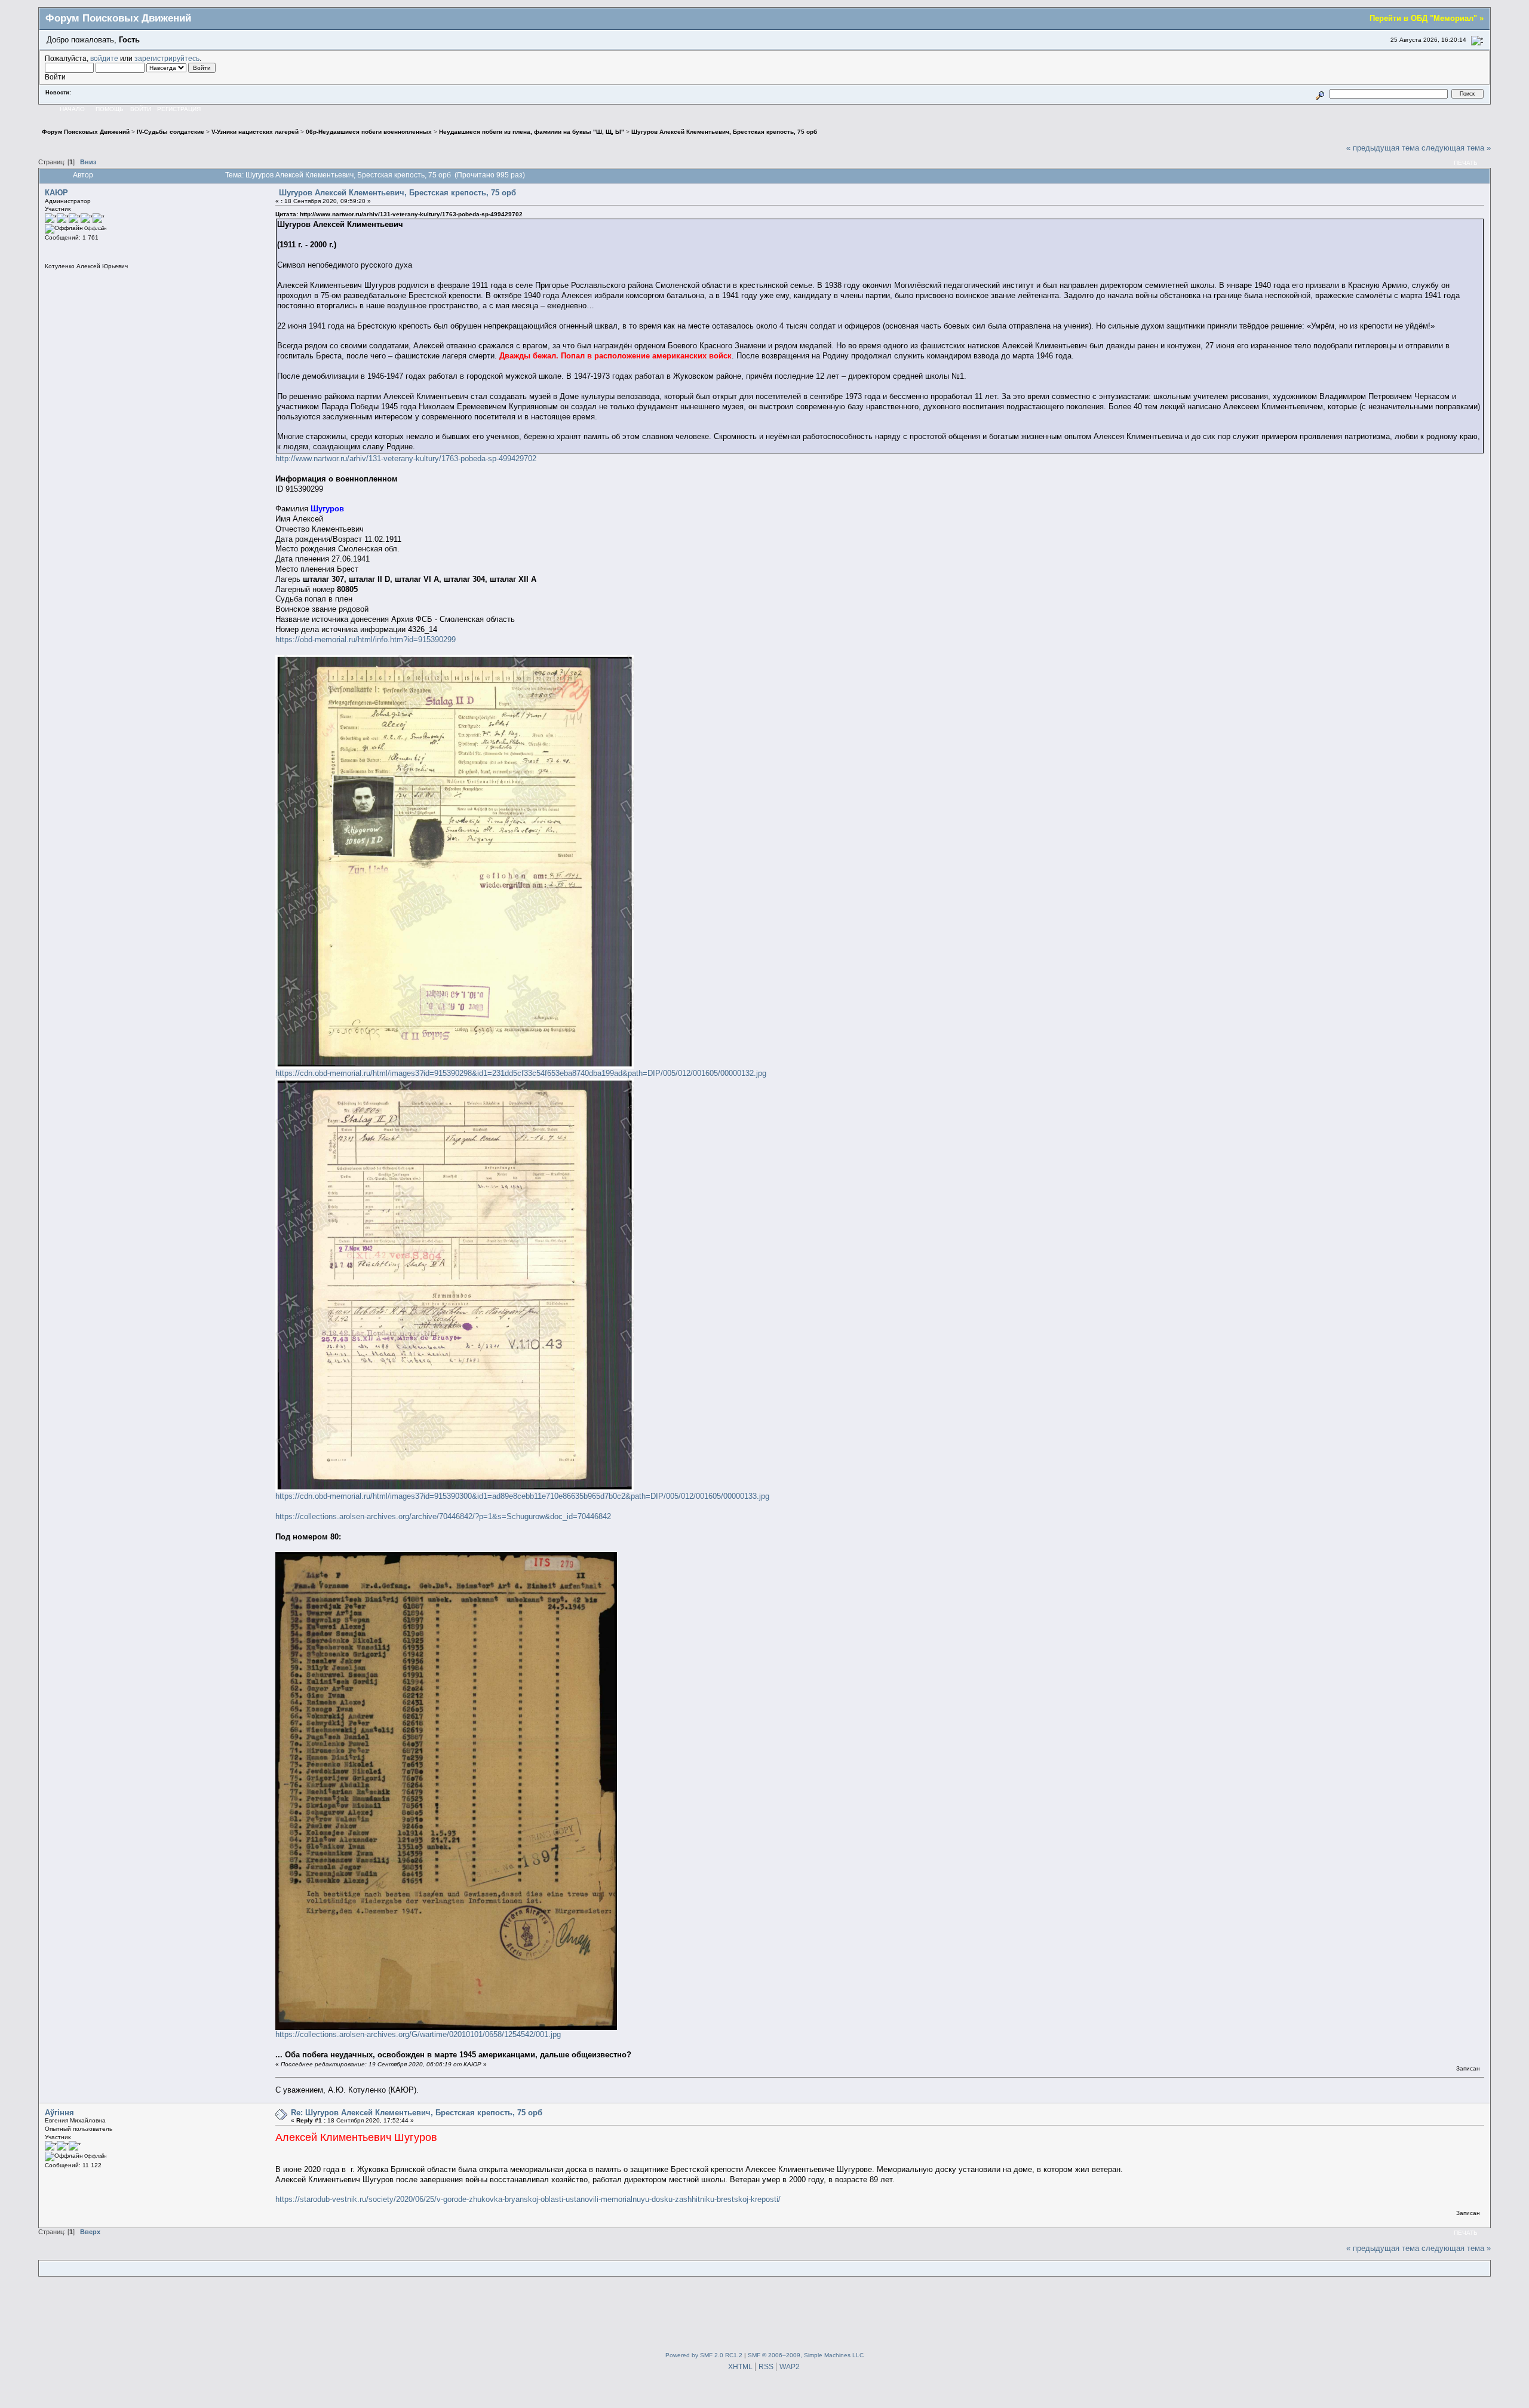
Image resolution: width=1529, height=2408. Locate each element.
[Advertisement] (764, 2312)
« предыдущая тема (1383, 148)
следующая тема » (1456, 148)
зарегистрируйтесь (167, 58)
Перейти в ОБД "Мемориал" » (1427, 18)
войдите (104, 58)
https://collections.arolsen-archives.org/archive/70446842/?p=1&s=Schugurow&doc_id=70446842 (443, 1516)
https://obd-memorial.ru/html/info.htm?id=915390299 (366, 639)
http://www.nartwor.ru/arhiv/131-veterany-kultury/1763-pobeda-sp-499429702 (406, 458)
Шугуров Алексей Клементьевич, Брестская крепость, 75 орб (397, 193)
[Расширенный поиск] (1320, 93)
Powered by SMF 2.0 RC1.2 (704, 2355)
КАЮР (56, 193)
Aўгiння (59, 2113)
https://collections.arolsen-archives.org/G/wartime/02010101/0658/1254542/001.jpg (418, 2034)
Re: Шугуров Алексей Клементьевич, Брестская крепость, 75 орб (417, 2113)
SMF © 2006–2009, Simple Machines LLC (806, 2355)
